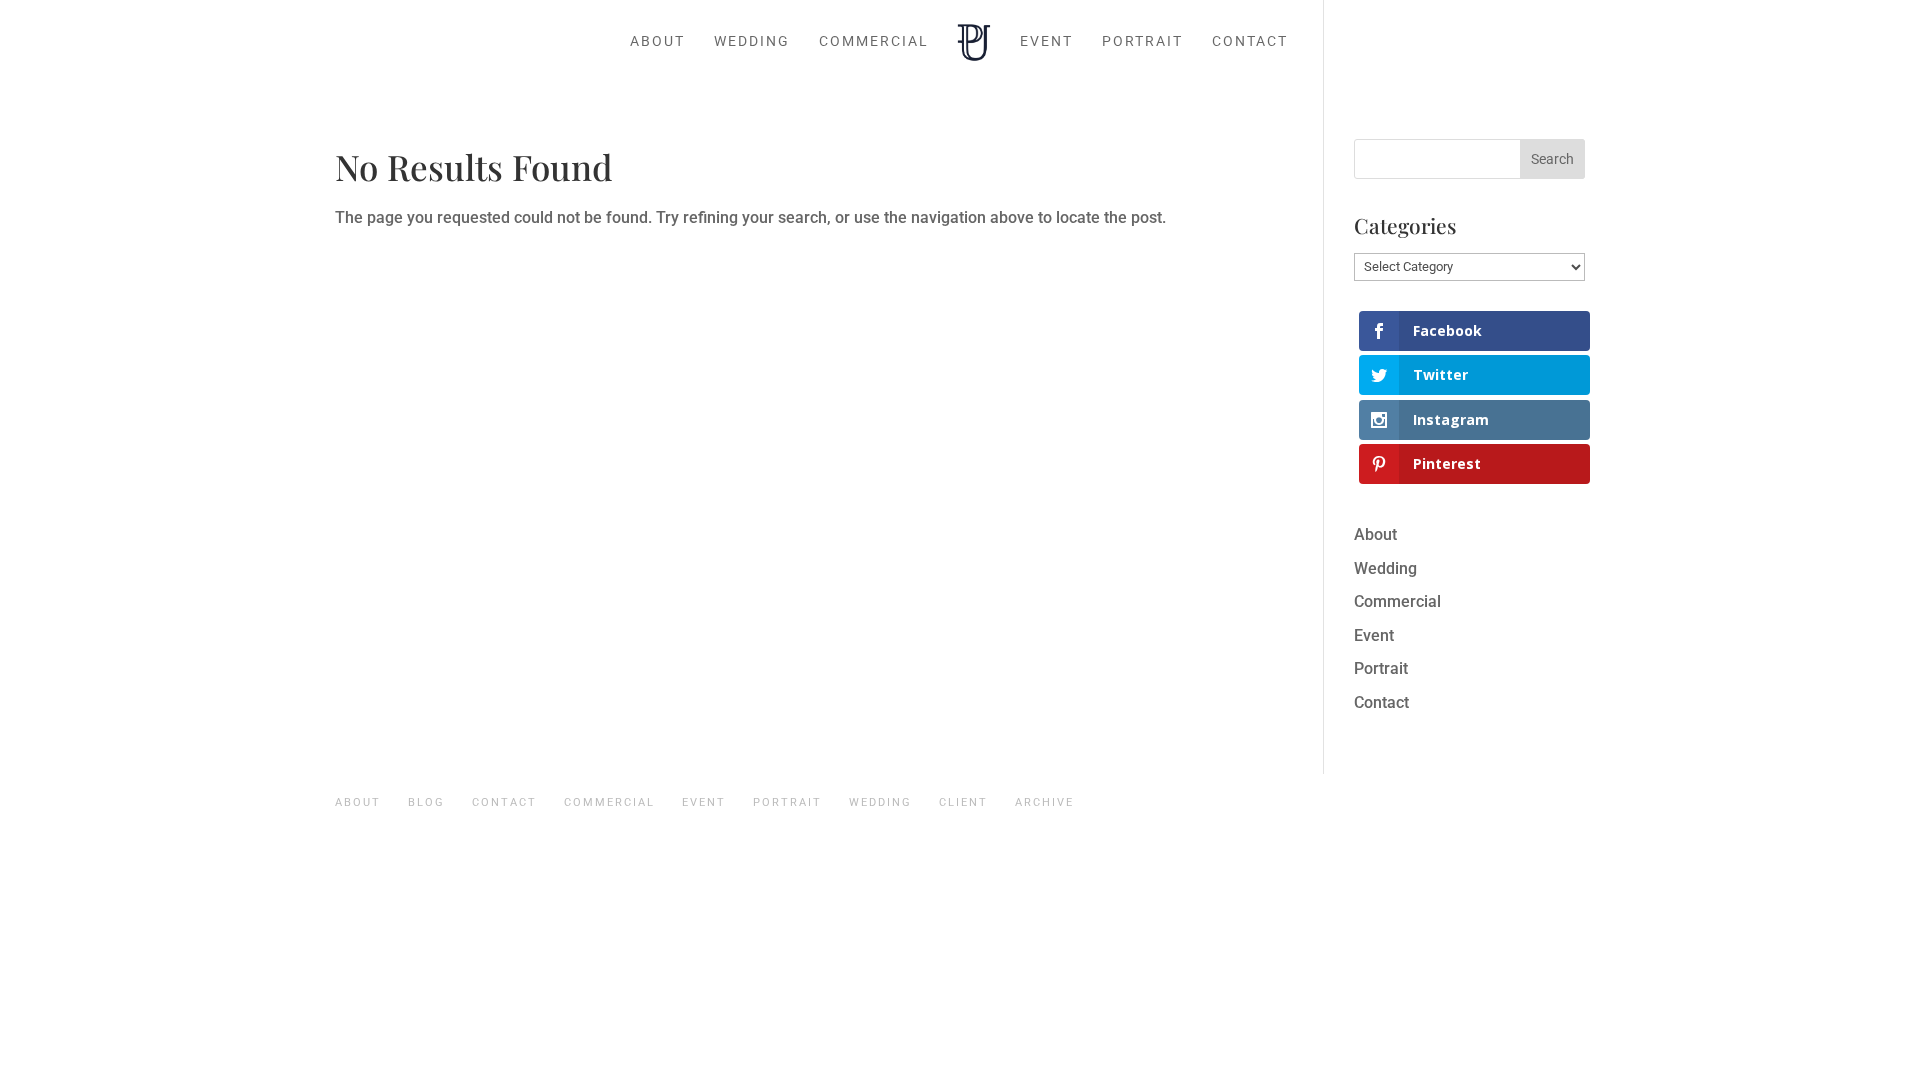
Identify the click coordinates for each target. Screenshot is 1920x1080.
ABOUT (358, 802)
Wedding (752, 41)
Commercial (874, 41)
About (657, 41)
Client (963, 802)
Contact (1250, 41)
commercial (609, 802)
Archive (1044, 802)
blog (426, 802)
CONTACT (504, 802)
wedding (880, 802)
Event (1046, 41)
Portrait (1142, 41)
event (704, 802)
